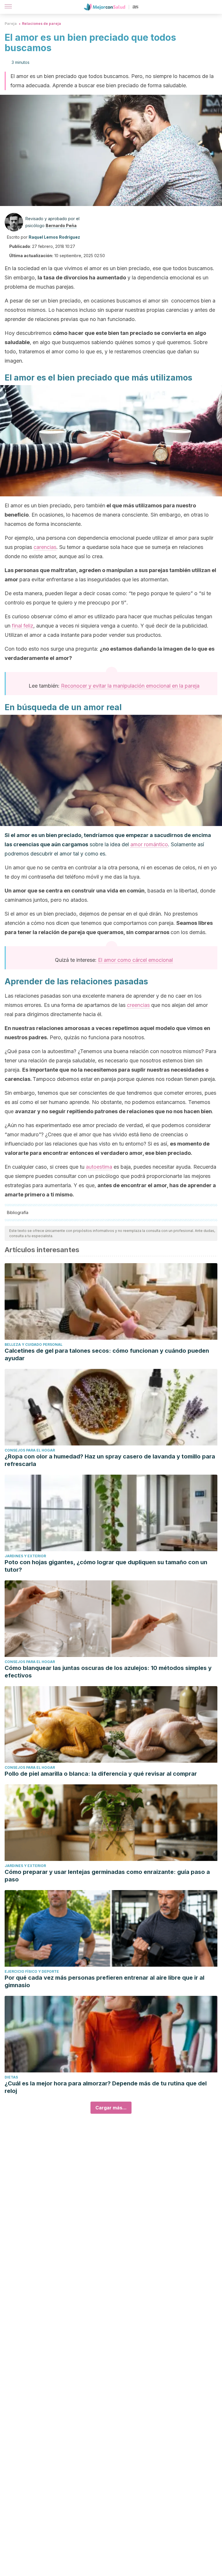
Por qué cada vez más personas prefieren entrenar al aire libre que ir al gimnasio (104, 1981)
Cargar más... (111, 2108)
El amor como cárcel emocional (135, 960)
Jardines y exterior (25, 1556)
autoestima (99, 1167)
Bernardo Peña (61, 226)
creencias (138, 1005)
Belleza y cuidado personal (34, 1344)
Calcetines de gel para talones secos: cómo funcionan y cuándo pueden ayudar (107, 1354)
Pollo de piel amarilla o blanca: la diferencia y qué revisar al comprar (101, 1774)
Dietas (11, 2077)
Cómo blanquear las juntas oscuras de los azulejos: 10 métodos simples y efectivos (108, 1672)
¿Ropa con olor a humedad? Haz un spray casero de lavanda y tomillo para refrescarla (110, 1460)
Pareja (11, 24)
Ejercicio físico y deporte (32, 1971)
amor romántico (149, 844)
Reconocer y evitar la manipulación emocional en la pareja (130, 686)
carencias (45, 547)
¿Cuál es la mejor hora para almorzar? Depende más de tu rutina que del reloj (106, 2087)
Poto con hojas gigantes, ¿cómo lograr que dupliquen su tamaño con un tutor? (106, 1566)
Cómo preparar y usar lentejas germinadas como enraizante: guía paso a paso (107, 1876)
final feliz (23, 626)
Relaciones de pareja (41, 24)
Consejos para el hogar (30, 1450)
